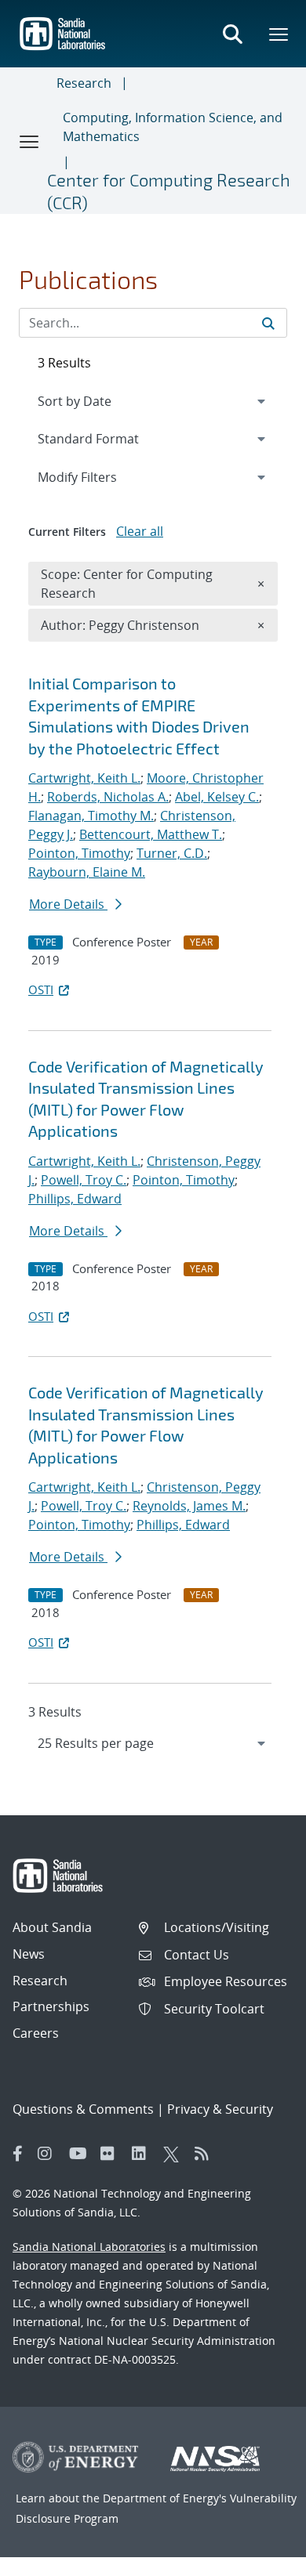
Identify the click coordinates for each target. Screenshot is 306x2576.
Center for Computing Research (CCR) (169, 191)
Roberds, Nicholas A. (108, 797)
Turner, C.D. (172, 853)
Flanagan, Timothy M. (91, 816)
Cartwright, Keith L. (84, 778)
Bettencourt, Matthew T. (151, 834)
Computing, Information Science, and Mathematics (173, 127)
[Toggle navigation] (30, 141)
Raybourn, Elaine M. (87, 872)
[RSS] (206, 2154)
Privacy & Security (220, 2109)
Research (84, 83)
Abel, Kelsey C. (217, 797)
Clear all (140, 531)
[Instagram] (49, 2154)
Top (259, 2558)
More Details (68, 904)
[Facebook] (18, 2154)
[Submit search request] (268, 323)
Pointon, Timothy (79, 853)
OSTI (41, 990)
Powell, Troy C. (84, 1180)
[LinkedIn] (144, 2154)
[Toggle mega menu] (279, 34)
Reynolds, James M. (189, 1506)
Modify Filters (98, 477)
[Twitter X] (175, 2154)
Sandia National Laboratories (89, 2247)
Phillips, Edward (75, 1199)
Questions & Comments (83, 2109)
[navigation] (153, 1743)
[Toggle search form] (232, 34)
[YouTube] (81, 2154)
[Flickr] (112, 2154)
